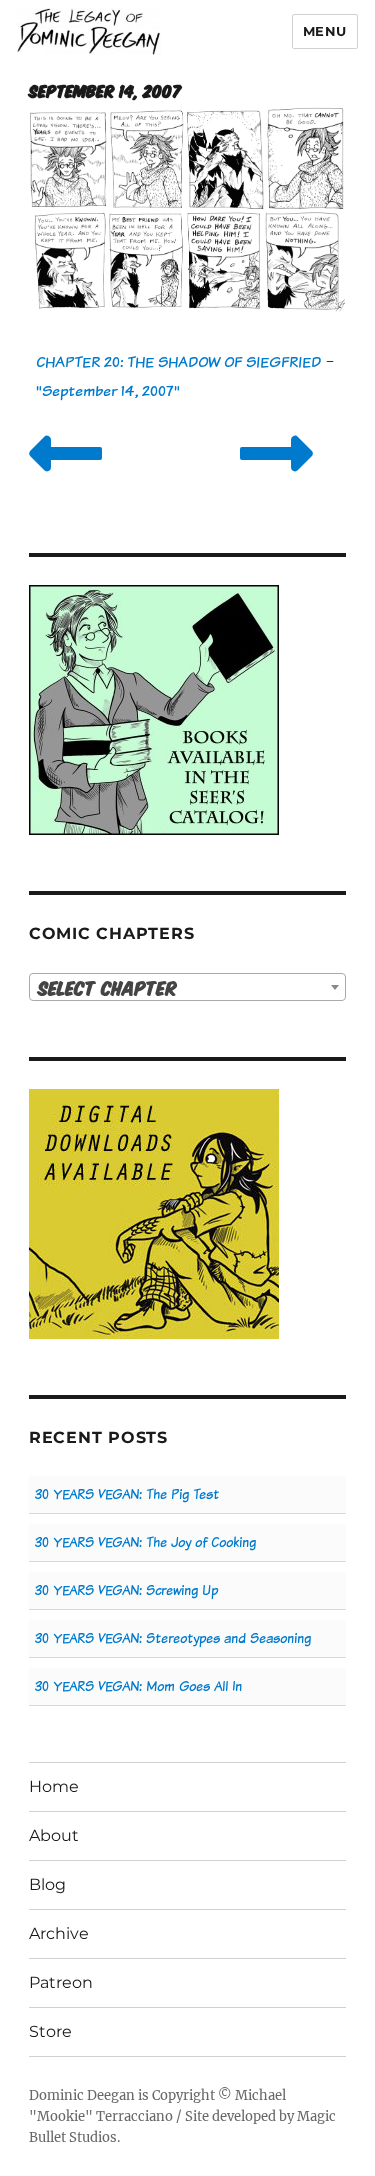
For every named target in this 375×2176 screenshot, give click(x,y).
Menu (325, 31)
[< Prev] (65, 478)
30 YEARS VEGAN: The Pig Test (127, 1494)
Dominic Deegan (82, 2095)
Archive (59, 1933)
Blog (47, 1884)
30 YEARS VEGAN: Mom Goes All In (138, 1686)
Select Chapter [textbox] (107, 987)
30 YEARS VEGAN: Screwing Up (126, 1590)
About (54, 1835)
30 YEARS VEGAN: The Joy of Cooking (145, 1542)
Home (54, 1786)
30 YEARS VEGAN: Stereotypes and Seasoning (173, 1638)
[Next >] (276, 478)
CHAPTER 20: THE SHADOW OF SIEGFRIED (178, 361)
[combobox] (187, 987)
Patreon (61, 1982)
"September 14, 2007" (108, 390)
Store (50, 2031)
